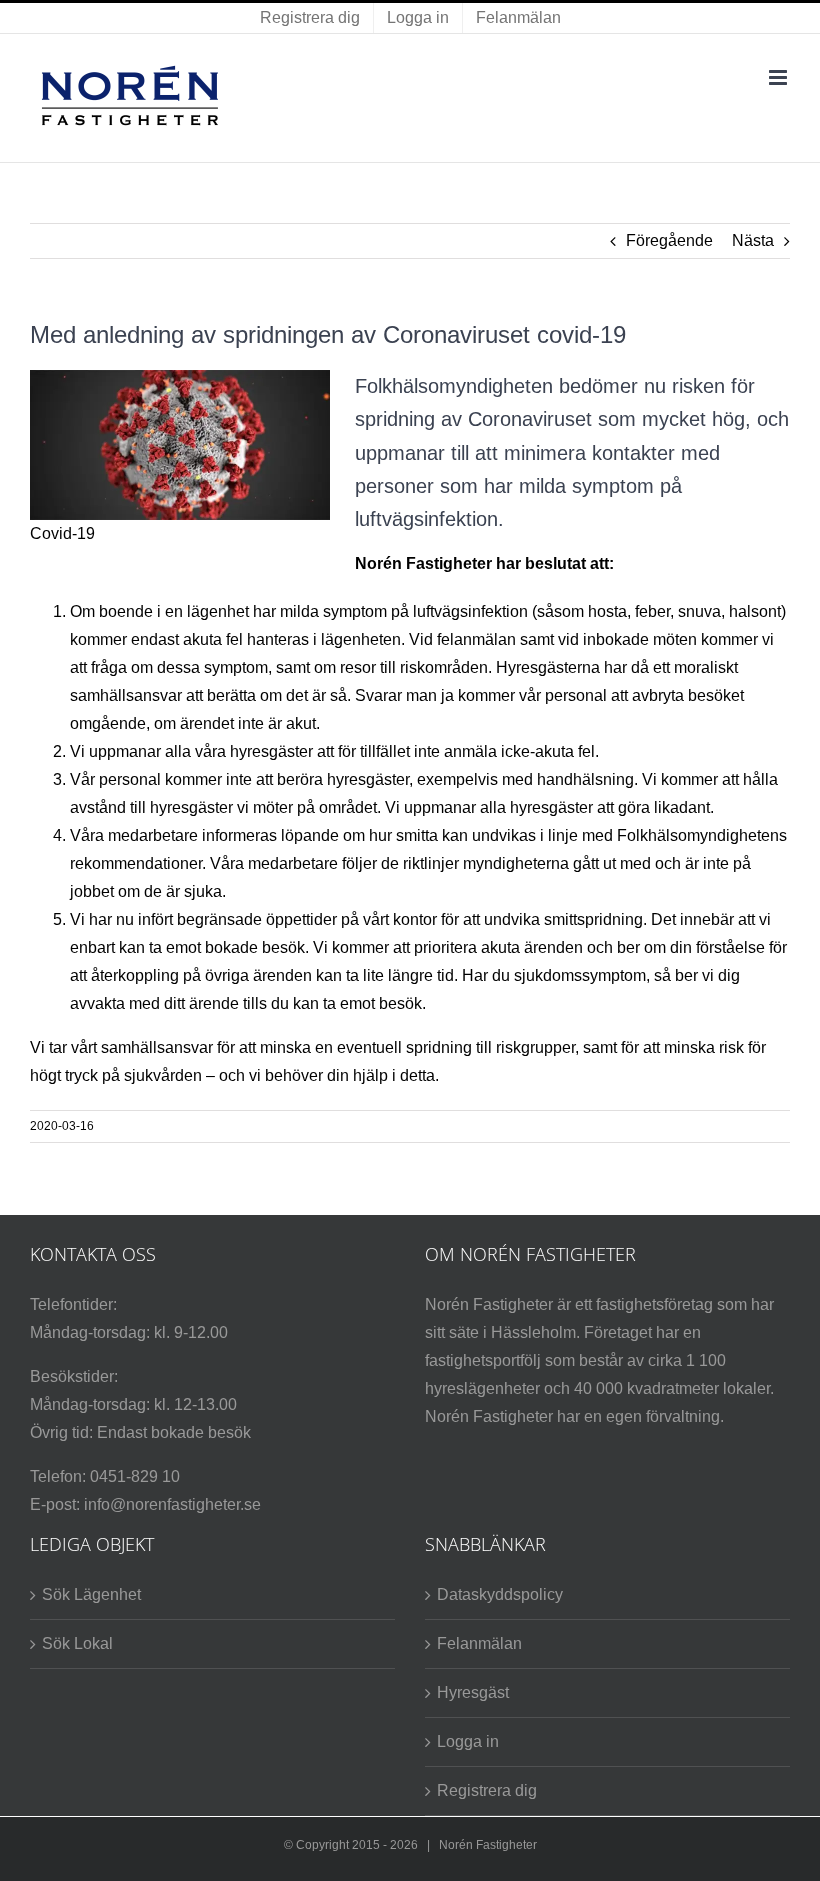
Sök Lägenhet (91, 1594)
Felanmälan (479, 1643)
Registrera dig (487, 1790)
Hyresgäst (473, 1692)
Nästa (753, 240)
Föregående (669, 240)
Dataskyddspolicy (500, 1594)
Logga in (468, 1741)
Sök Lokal (77, 1643)
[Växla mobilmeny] (779, 77)
